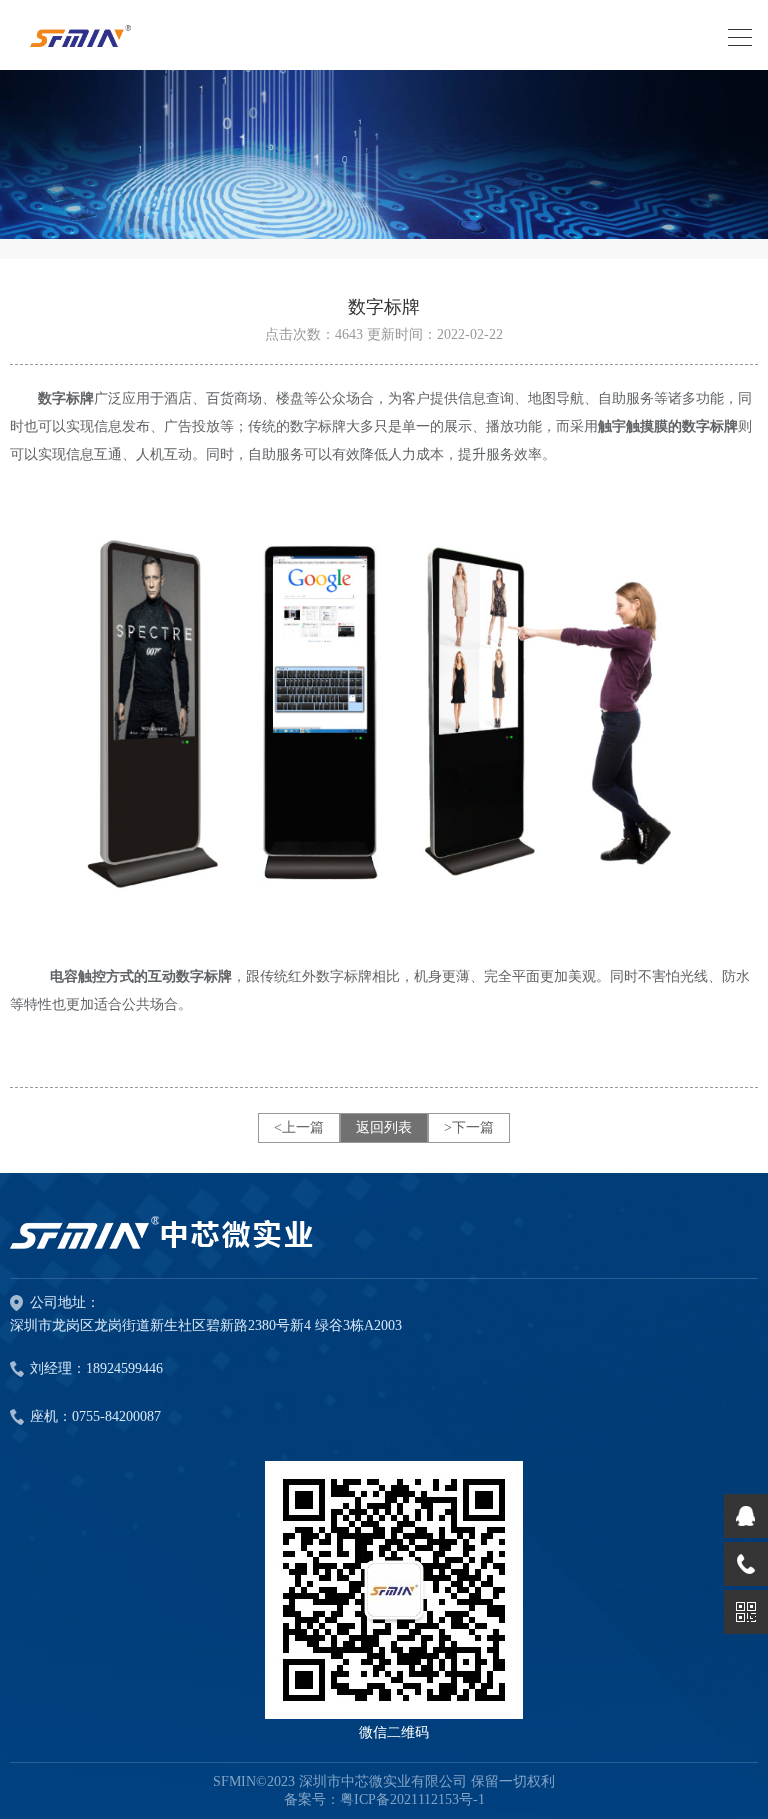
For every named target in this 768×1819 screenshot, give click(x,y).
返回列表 (384, 1127)
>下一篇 (469, 1127)
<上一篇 (299, 1127)
